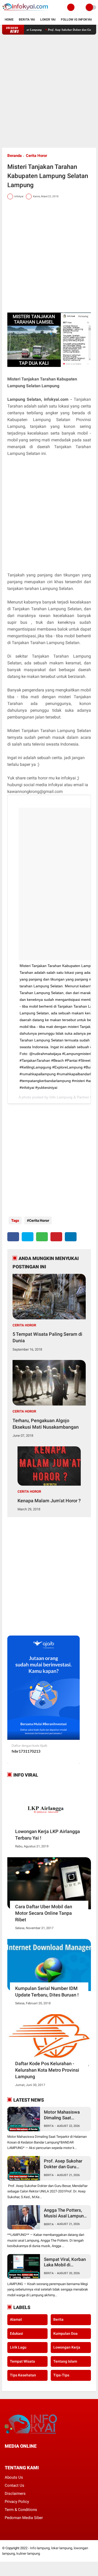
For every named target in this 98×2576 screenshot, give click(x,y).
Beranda (15, 156)
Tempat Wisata (22, 2361)
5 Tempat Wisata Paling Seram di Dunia (47, 1337)
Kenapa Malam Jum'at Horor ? (49, 1501)
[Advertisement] (49, 91)
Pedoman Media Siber (24, 2518)
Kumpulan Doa (65, 2333)
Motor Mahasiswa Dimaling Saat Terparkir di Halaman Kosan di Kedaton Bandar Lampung (64, 2115)
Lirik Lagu (18, 2347)
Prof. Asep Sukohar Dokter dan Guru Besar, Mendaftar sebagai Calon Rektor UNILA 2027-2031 (65, 2164)
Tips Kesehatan (23, 2375)
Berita (49, 2126)
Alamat (16, 2319)
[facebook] (13, 1237)
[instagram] (34, 2456)
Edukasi (16, 2333)
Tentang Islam (65, 2361)
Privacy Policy (17, 2502)
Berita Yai (27, 20)
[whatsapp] (42, 1237)
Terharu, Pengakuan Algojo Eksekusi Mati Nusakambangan (46, 1424)
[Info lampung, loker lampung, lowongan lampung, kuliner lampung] (26, 12)
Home (9, 20)
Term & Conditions (21, 2510)
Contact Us (15, 2485)
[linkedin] (71, 1237)
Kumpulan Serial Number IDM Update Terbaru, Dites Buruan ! (47, 1992)
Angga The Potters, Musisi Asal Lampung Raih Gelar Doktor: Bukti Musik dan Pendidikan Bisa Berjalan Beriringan (65, 2213)
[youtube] (42, 2456)
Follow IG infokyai (76, 20)
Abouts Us (14, 2477)
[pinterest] (56, 1237)
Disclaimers (15, 2494)
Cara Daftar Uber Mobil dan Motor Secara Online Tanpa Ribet (44, 1913)
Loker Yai (48, 20)
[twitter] (28, 1237)
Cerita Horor (36, 156)
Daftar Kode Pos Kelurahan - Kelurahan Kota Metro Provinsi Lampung (47, 2070)
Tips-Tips (61, 2375)
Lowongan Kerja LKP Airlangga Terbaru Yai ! (48, 1835)
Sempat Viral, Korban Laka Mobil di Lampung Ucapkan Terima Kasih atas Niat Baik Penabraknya (66, 2262)
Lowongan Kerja (67, 2347)
